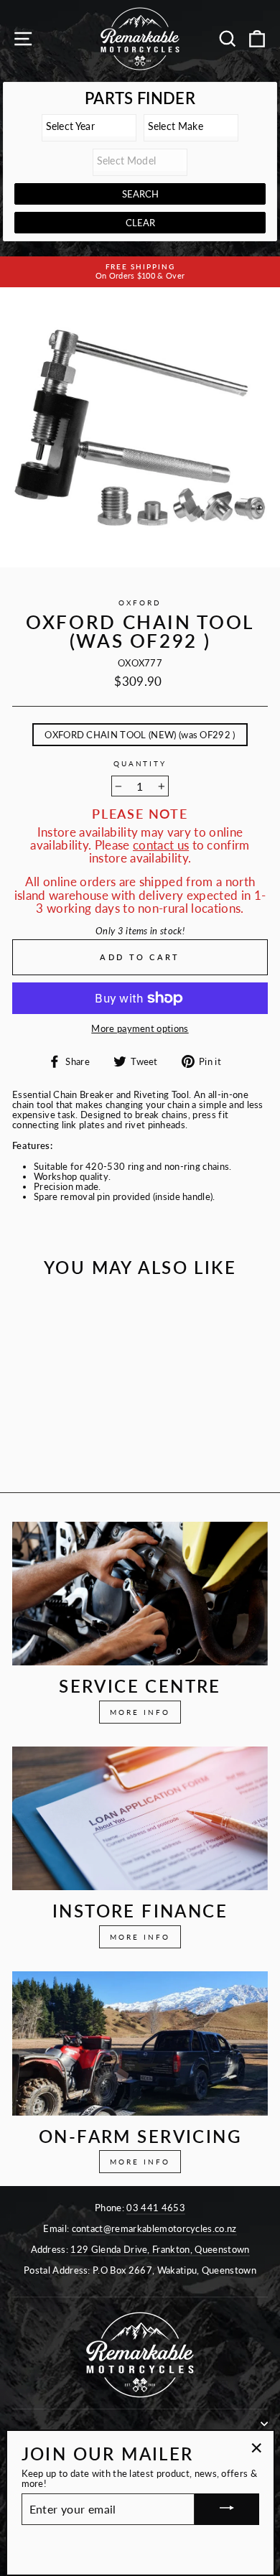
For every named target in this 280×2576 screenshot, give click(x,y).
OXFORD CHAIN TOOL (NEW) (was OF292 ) (140, 735)
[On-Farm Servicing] (140, 2043)
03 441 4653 (156, 2208)
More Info (140, 1712)
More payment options (140, 1028)
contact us (161, 845)
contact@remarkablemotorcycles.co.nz (154, 2228)
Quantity (140, 764)
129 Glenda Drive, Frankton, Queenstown (160, 2249)
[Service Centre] (140, 1594)
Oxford (140, 603)
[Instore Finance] (140, 1818)
